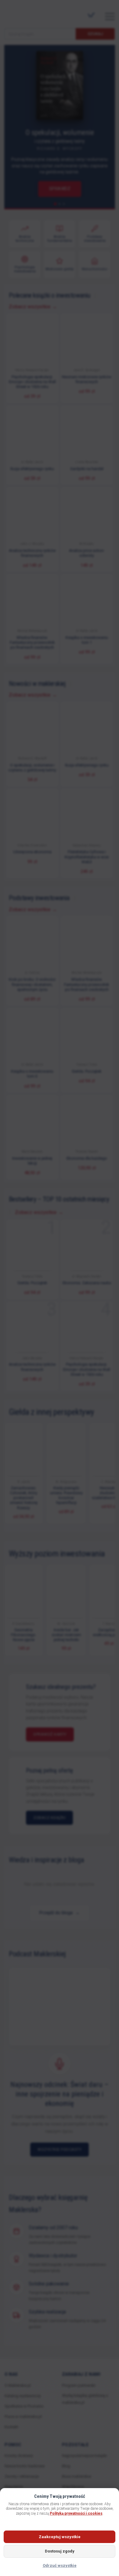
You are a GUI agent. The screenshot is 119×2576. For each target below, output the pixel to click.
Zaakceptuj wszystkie (60, 2537)
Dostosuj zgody (60, 2551)
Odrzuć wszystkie (60, 2565)
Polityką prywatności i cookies (76, 2513)
